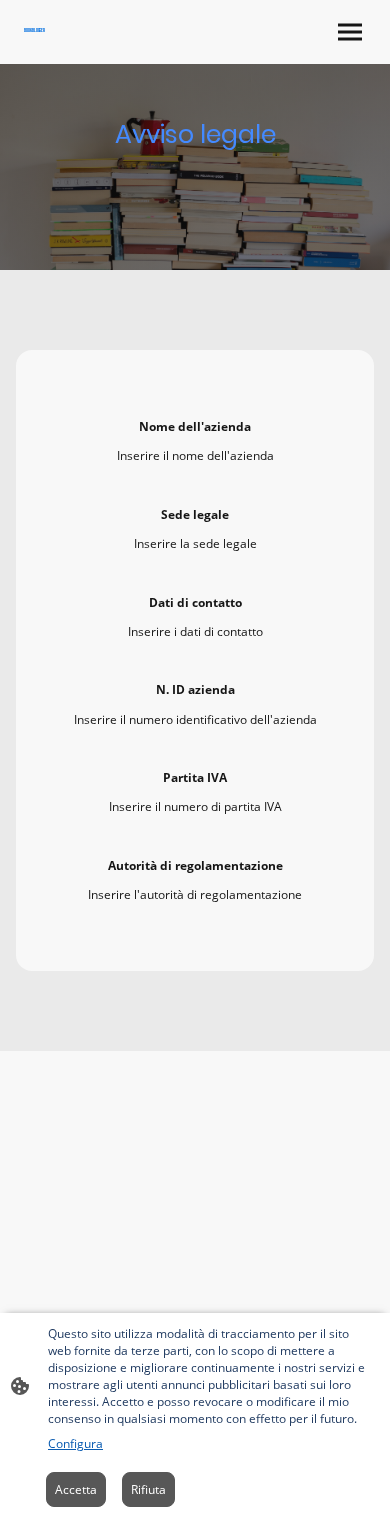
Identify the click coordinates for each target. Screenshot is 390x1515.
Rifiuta (148, 1489)
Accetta (76, 1489)
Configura (75, 1443)
